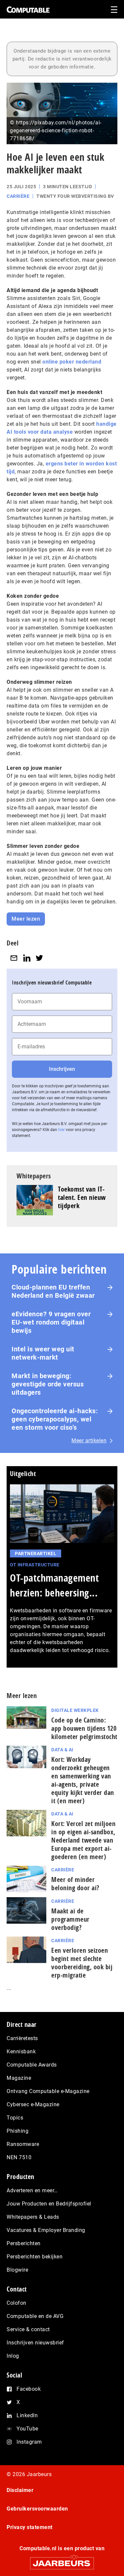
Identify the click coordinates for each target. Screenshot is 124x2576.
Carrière (18, 196)
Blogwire (17, 2270)
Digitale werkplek (75, 1710)
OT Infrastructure (35, 1565)
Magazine (19, 2078)
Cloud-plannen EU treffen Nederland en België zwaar (53, 1291)
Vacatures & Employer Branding (46, 2230)
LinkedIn (27, 2415)
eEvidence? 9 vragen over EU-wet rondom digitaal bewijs (51, 1322)
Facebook (29, 2389)
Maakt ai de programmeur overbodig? (70, 1919)
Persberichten (24, 2243)
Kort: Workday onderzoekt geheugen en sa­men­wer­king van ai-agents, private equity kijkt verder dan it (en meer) (83, 1780)
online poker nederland (72, 362)
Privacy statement (30, 2527)
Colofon (17, 2303)
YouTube (27, 2429)
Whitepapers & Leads (33, 2217)
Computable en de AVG (35, 2316)
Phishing (18, 2131)
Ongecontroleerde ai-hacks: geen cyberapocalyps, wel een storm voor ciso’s (55, 1419)
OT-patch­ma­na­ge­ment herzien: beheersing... (54, 1585)
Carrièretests (22, 2038)
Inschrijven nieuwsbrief (35, 2343)
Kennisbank (21, 2052)
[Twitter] (39, 958)
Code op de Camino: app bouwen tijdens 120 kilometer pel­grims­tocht (84, 1728)
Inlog (13, 2356)
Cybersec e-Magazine (33, 2104)
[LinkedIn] (27, 958)
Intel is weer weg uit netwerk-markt (43, 1353)
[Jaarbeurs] (62, 2560)
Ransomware (23, 2144)
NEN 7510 (19, 2157)
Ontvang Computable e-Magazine (48, 2091)
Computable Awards (32, 2065)
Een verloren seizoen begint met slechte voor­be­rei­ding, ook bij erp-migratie (82, 1963)
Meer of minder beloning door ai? (75, 1884)
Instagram (29, 2442)
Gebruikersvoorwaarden (37, 2509)
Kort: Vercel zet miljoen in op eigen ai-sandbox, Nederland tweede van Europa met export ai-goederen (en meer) (83, 1840)
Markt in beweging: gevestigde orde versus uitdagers (48, 1384)
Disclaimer (20, 2490)
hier (62, 1130)
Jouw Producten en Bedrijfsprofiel (49, 2204)
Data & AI (62, 1750)
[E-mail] (14, 958)
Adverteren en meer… (32, 2190)
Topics (15, 2118)
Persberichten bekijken (35, 2257)
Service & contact (28, 2329)
